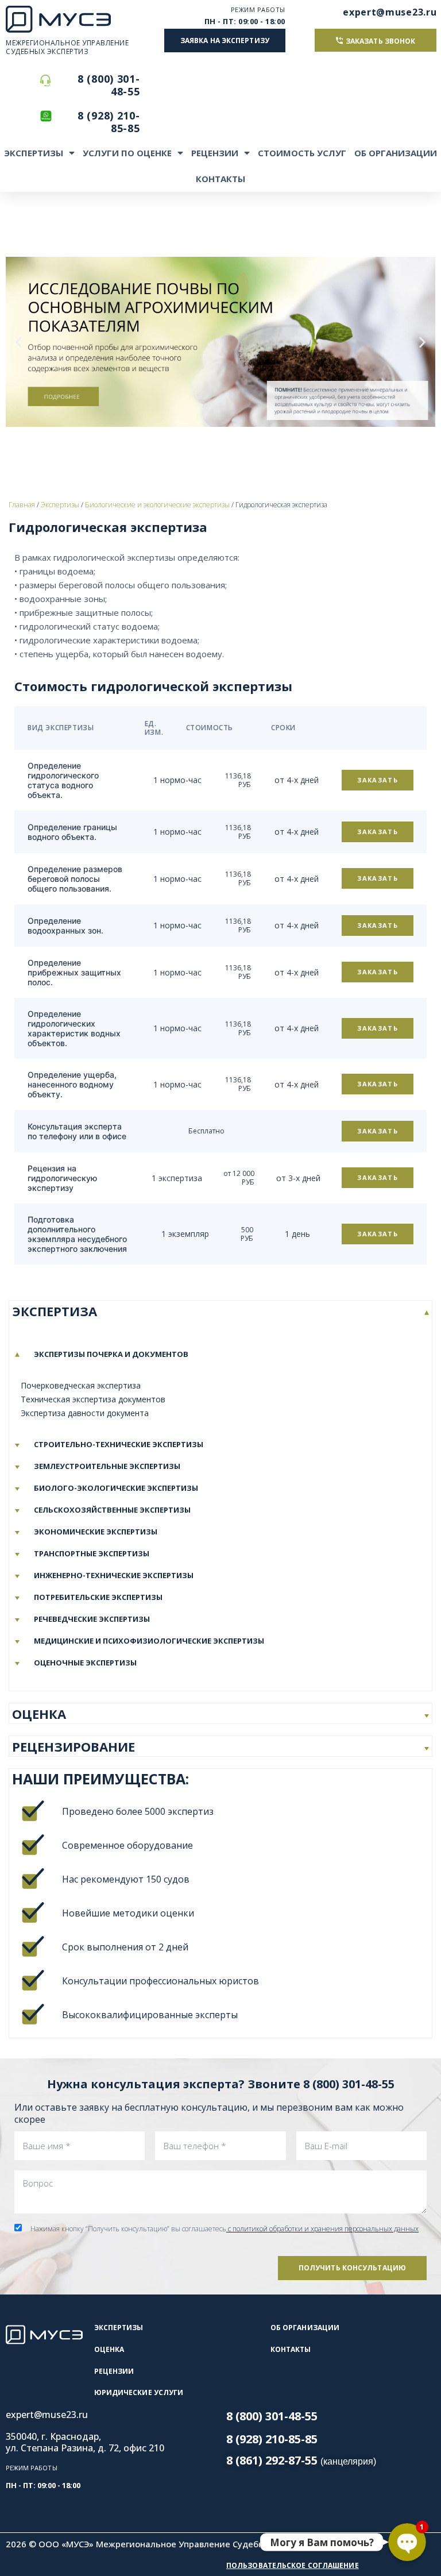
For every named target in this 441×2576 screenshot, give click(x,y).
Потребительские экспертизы (98, 1597)
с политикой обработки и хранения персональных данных (322, 2229)
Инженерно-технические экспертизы (114, 1575)
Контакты (220, 179)
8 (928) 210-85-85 (109, 122)
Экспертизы (34, 153)
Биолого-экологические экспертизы (116, 1488)
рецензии (114, 2371)
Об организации (396, 153)
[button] (225, 41)
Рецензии (215, 153)
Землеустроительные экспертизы (107, 1466)
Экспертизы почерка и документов (111, 1354)
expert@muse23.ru (390, 12)
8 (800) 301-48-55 (109, 85)
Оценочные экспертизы (85, 1663)
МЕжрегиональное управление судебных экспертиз (67, 47)
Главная (22, 505)
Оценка (109, 2349)
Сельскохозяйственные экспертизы (112, 1510)
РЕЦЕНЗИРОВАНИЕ (73, 1746)
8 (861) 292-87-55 (301, 2460)
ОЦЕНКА (39, 1714)
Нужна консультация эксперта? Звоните (221, 2084)
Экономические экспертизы (96, 1532)
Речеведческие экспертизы (92, 1619)
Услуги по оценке (127, 153)
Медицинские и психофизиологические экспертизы (149, 1641)
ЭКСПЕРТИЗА (55, 1311)
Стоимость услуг (302, 153)
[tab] (220, 1311)
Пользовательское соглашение (293, 2565)
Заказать (378, 780)
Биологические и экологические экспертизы (157, 505)
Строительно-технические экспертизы (119, 1444)
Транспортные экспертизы (92, 1553)
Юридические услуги (139, 2392)
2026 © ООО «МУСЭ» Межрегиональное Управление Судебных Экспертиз (164, 2544)
